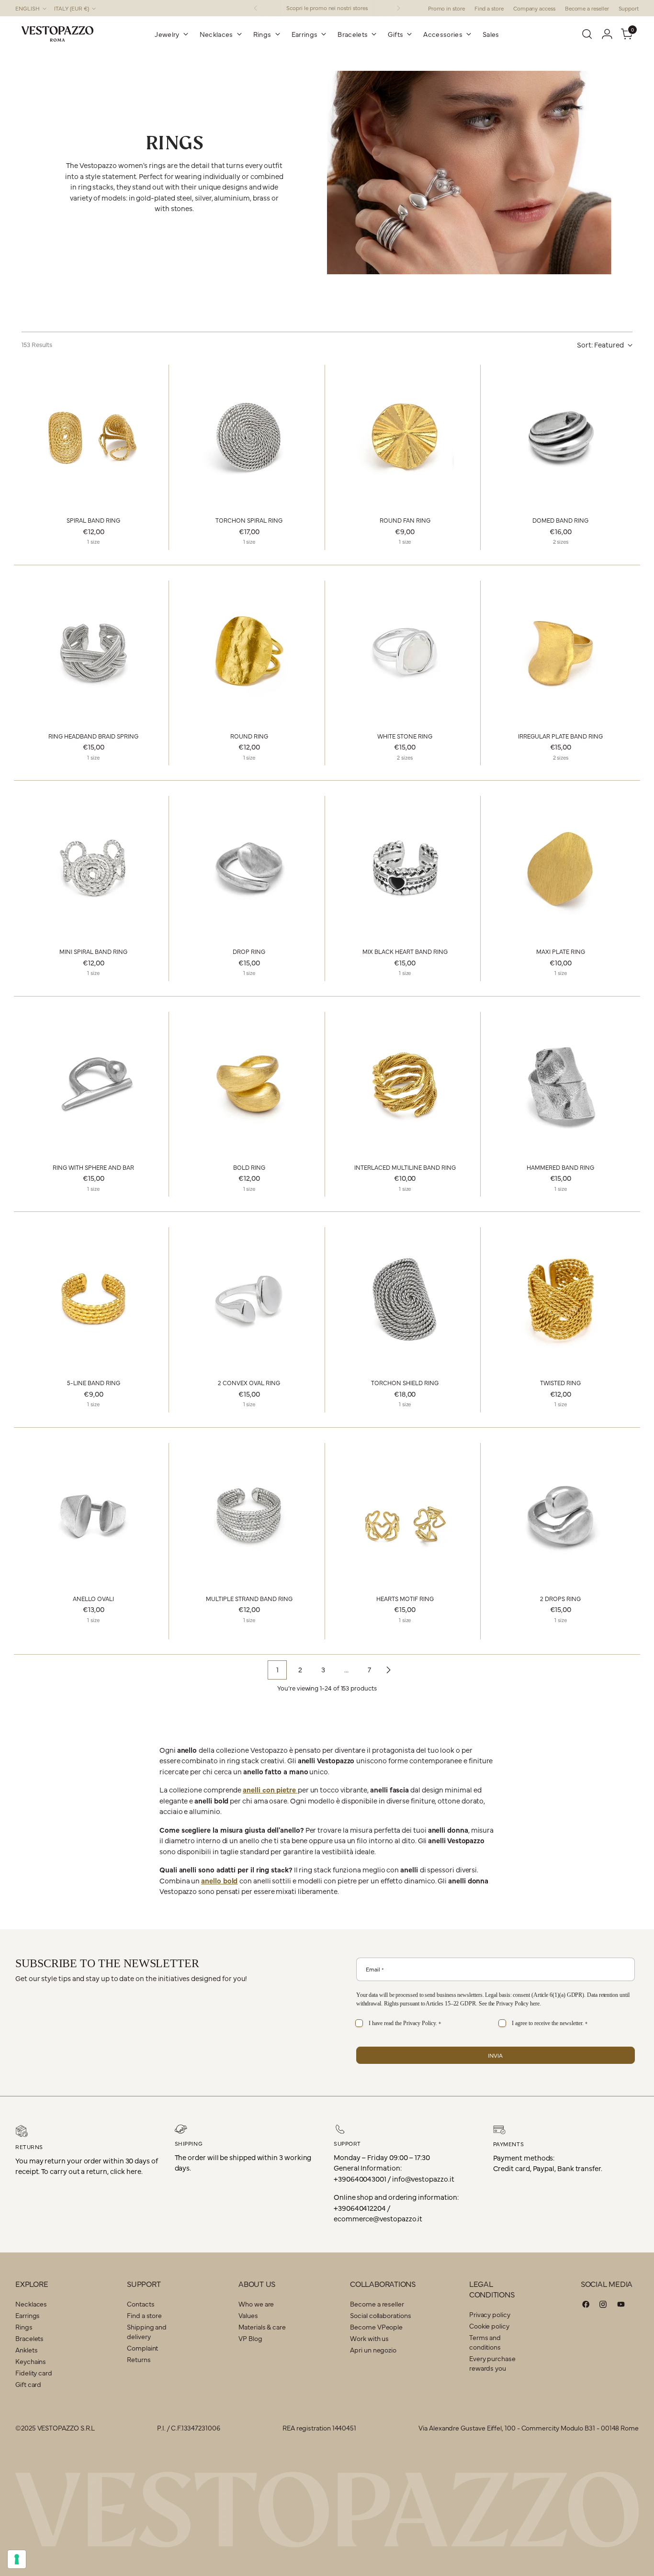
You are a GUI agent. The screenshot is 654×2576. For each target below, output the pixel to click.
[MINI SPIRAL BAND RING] (93, 868)
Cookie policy (489, 2326)
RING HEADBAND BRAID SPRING (93, 736)
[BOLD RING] (249, 1084)
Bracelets (29, 2338)
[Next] (398, 8)
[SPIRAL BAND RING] (93, 437)
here (535, 2004)
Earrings (28, 2315)
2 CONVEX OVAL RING (249, 1383)
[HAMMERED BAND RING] (561, 1084)
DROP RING (249, 951)
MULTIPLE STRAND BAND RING (249, 1598)
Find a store (144, 2315)
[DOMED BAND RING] (561, 437)
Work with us (369, 2338)
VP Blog (250, 2338)
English (28, 8)
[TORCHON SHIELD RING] (405, 1299)
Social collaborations (380, 2315)
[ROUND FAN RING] (405, 437)
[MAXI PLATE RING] (561, 868)
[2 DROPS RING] (561, 1515)
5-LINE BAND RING (94, 1383)
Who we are (256, 2304)
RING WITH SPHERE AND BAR (93, 1167)
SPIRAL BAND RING (93, 520)
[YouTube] (621, 2306)
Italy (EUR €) (72, 8)
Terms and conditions (485, 2342)
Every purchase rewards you (492, 2363)
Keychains (31, 2361)
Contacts (141, 2304)
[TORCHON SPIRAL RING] (249, 437)
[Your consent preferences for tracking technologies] (17, 2559)
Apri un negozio (373, 2350)
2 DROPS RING (560, 1598)
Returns (139, 2359)
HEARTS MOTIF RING (405, 1598)
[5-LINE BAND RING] (93, 1299)
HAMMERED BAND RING (560, 1167)
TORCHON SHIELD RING (405, 1383)
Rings (24, 2327)
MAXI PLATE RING (561, 951)
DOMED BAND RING (560, 520)
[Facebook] (586, 2306)
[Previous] (256, 8)
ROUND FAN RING (405, 520)
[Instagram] (603, 2306)
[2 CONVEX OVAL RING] (249, 1299)
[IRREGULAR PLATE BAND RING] (561, 652)
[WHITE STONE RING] (405, 652)
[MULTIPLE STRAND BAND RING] (249, 1515)
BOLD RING (249, 1167)
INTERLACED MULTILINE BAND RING (405, 1167)
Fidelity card (34, 2373)
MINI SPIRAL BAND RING (93, 951)
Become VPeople (376, 2327)
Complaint (142, 2348)
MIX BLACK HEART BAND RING (405, 951)
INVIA (495, 2055)
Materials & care (262, 2327)
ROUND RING (249, 736)
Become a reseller (377, 2304)
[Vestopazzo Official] (57, 34)
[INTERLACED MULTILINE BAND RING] (405, 1084)
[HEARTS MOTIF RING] (405, 1515)
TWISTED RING (560, 1383)
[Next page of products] (388, 1670)
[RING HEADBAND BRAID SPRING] (93, 652)
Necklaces (31, 2304)
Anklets (26, 2350)
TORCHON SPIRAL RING (249, 520)
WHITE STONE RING (405, 736)
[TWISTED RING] (561, 1299)
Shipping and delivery (147, 2331)
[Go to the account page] (607, 34)
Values (248, 2315)
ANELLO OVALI (93, 1598)
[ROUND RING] (249, 652)
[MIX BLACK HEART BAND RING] (405, 868)
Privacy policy (490, 2314)
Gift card (28, 2384)
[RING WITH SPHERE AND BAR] (93, 1084)
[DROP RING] (249, 868)
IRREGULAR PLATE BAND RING (560, 736)
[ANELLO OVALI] (93, 1515)
